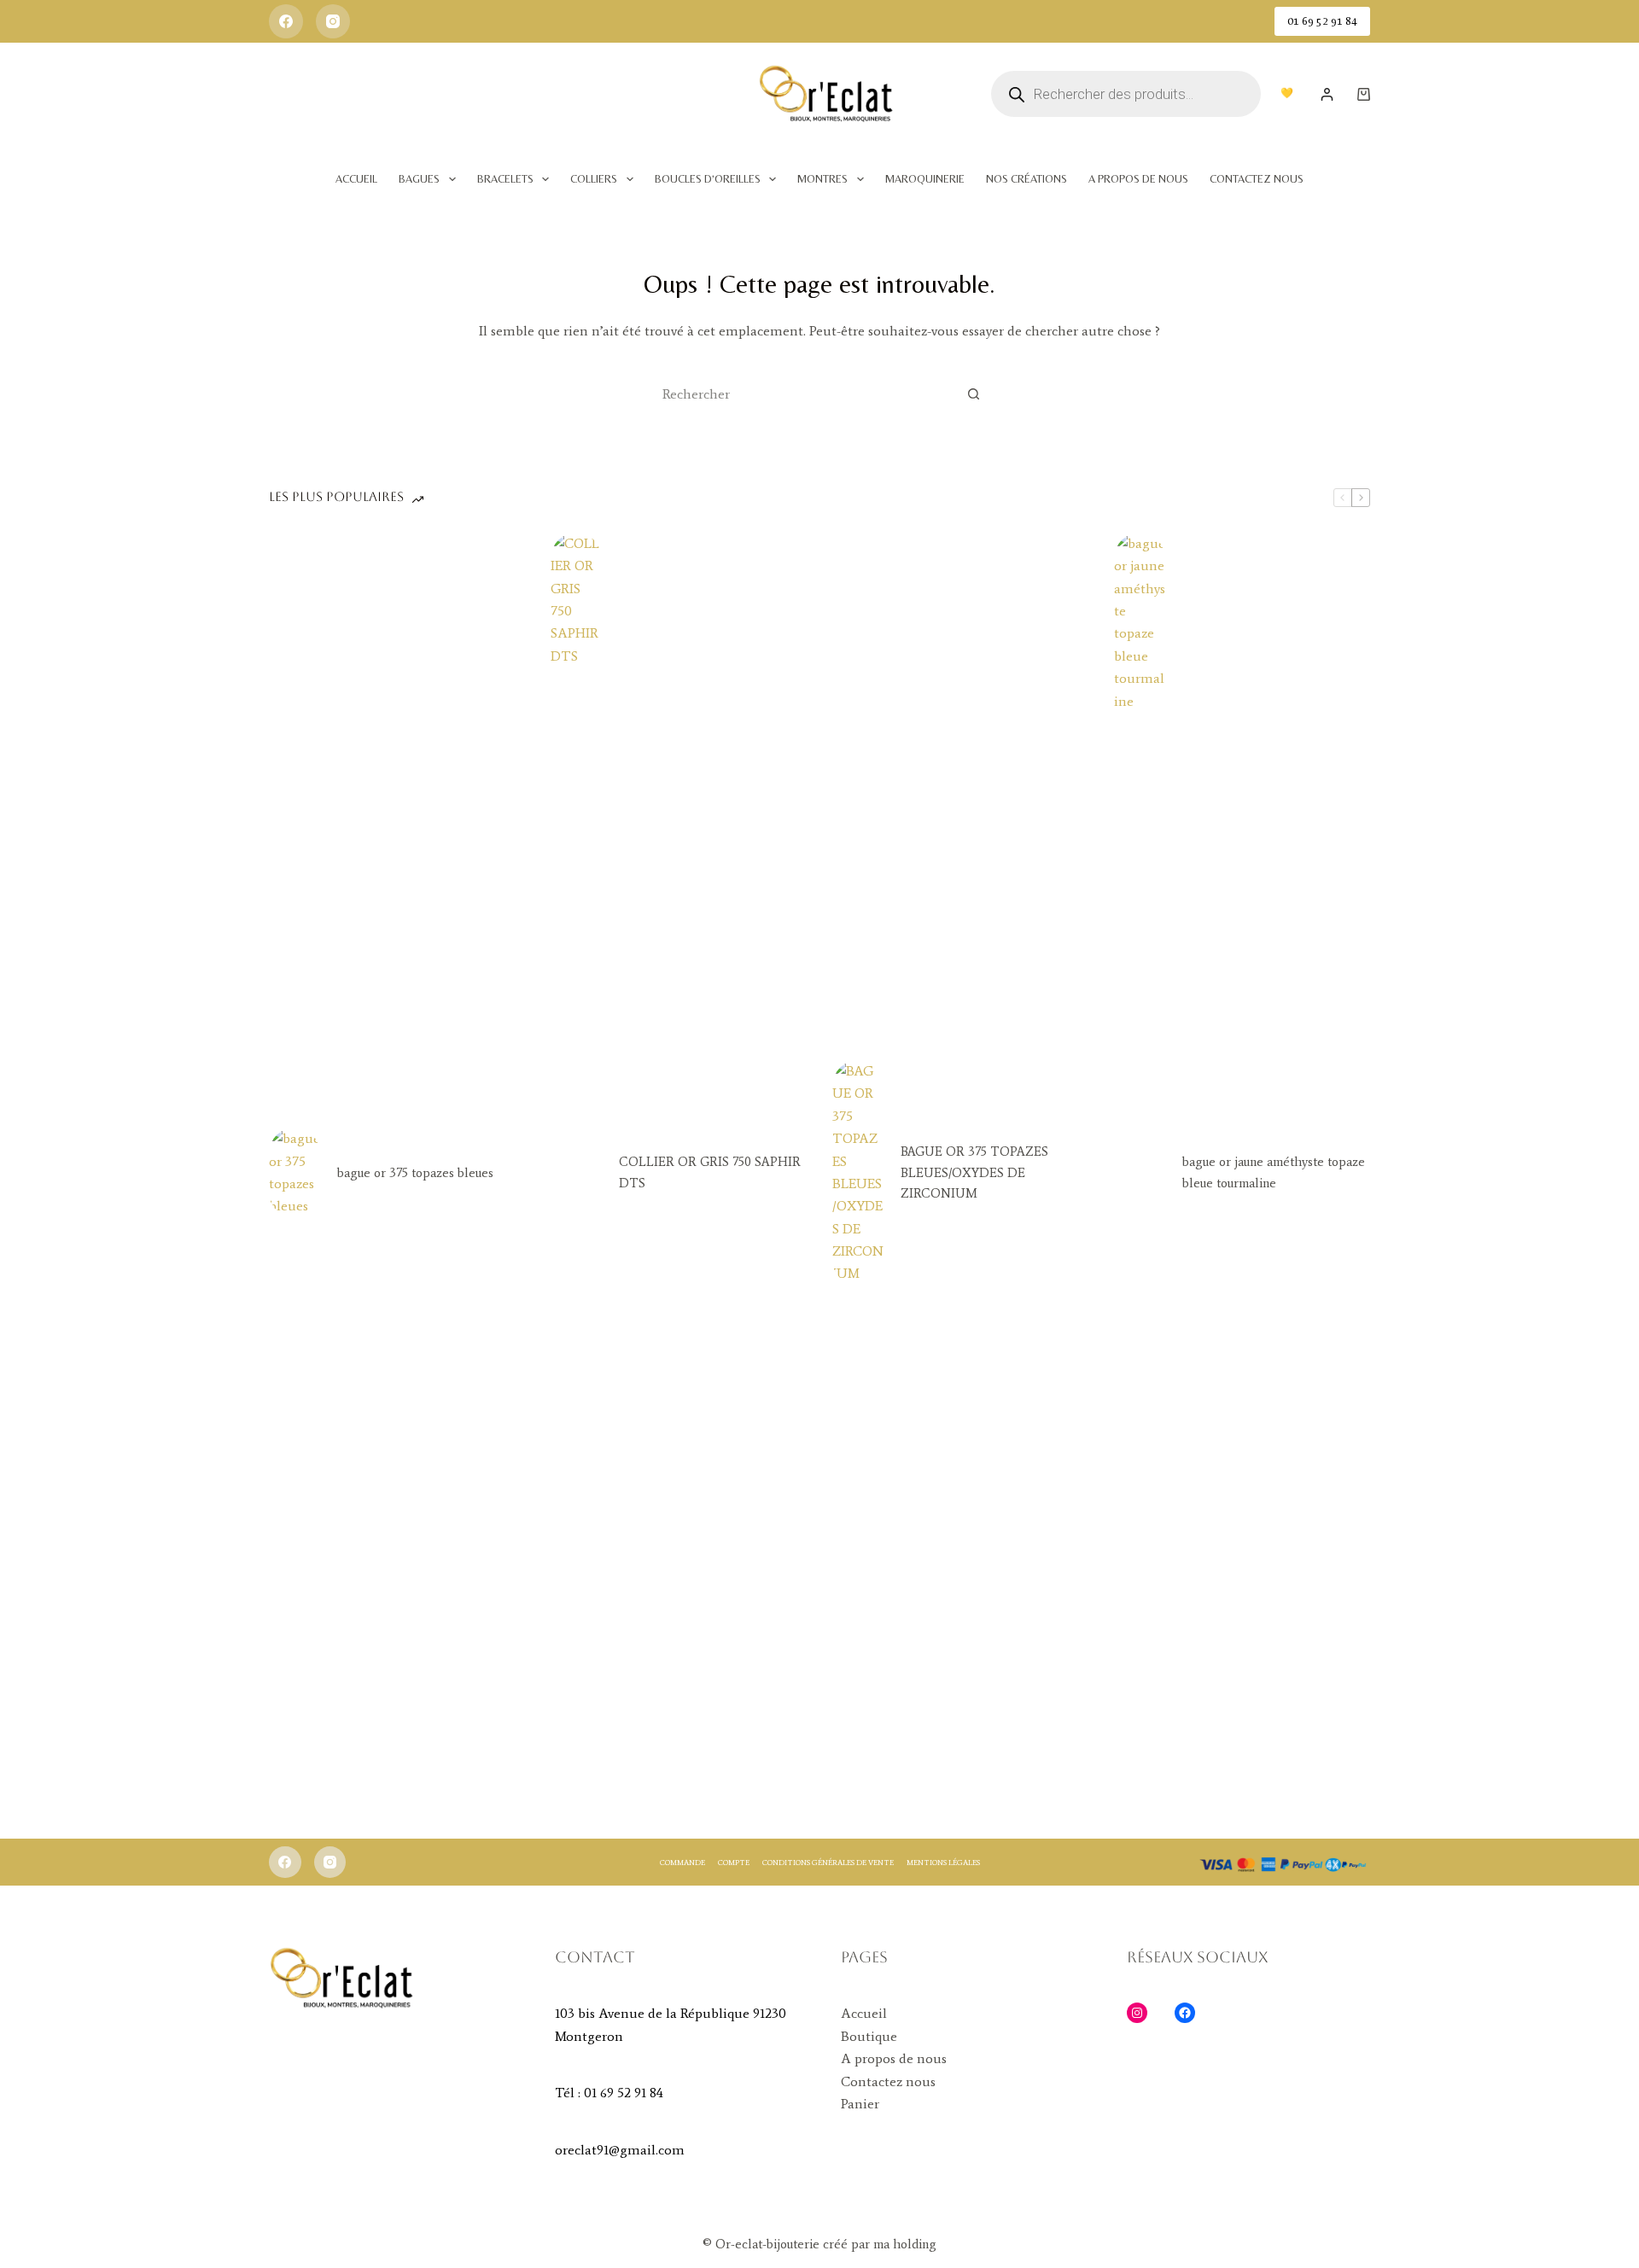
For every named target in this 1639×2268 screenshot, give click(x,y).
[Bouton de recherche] (973, 394)
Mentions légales (943, 1862)
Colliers (594, 179)
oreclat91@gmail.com (620, 2150)
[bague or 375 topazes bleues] (295, 1173)
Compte (734, 1862)
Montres (822, 179)
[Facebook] (286, 21)
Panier (860, 2104)
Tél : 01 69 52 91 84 (609, 2093)
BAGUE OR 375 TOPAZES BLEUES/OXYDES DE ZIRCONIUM (974, 1173)
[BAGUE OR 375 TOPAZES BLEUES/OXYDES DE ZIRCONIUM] (858, 1173)
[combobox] (803, 394)
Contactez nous (888, 2081)
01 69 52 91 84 (1322, 21)
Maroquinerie (925, 179)
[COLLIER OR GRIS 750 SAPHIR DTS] (576, 1173)
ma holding (903, 2244)
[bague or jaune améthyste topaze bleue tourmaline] (1140, 1173)
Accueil (356, 179)
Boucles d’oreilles (708, 179)
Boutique (869, 2036)
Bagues (419, 179)
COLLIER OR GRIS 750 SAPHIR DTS (710, 1172)
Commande (682, 1862)
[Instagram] (333, 21)
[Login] (1327, 94)
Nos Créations (1027, 179)
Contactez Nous (1257, 179)
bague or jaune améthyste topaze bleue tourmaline (1274, 1172)
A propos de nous (894, 2058)
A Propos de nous (1138, 179)
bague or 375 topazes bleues (415, 1173)
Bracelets (505, 179)
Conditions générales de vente (828, 1862)
